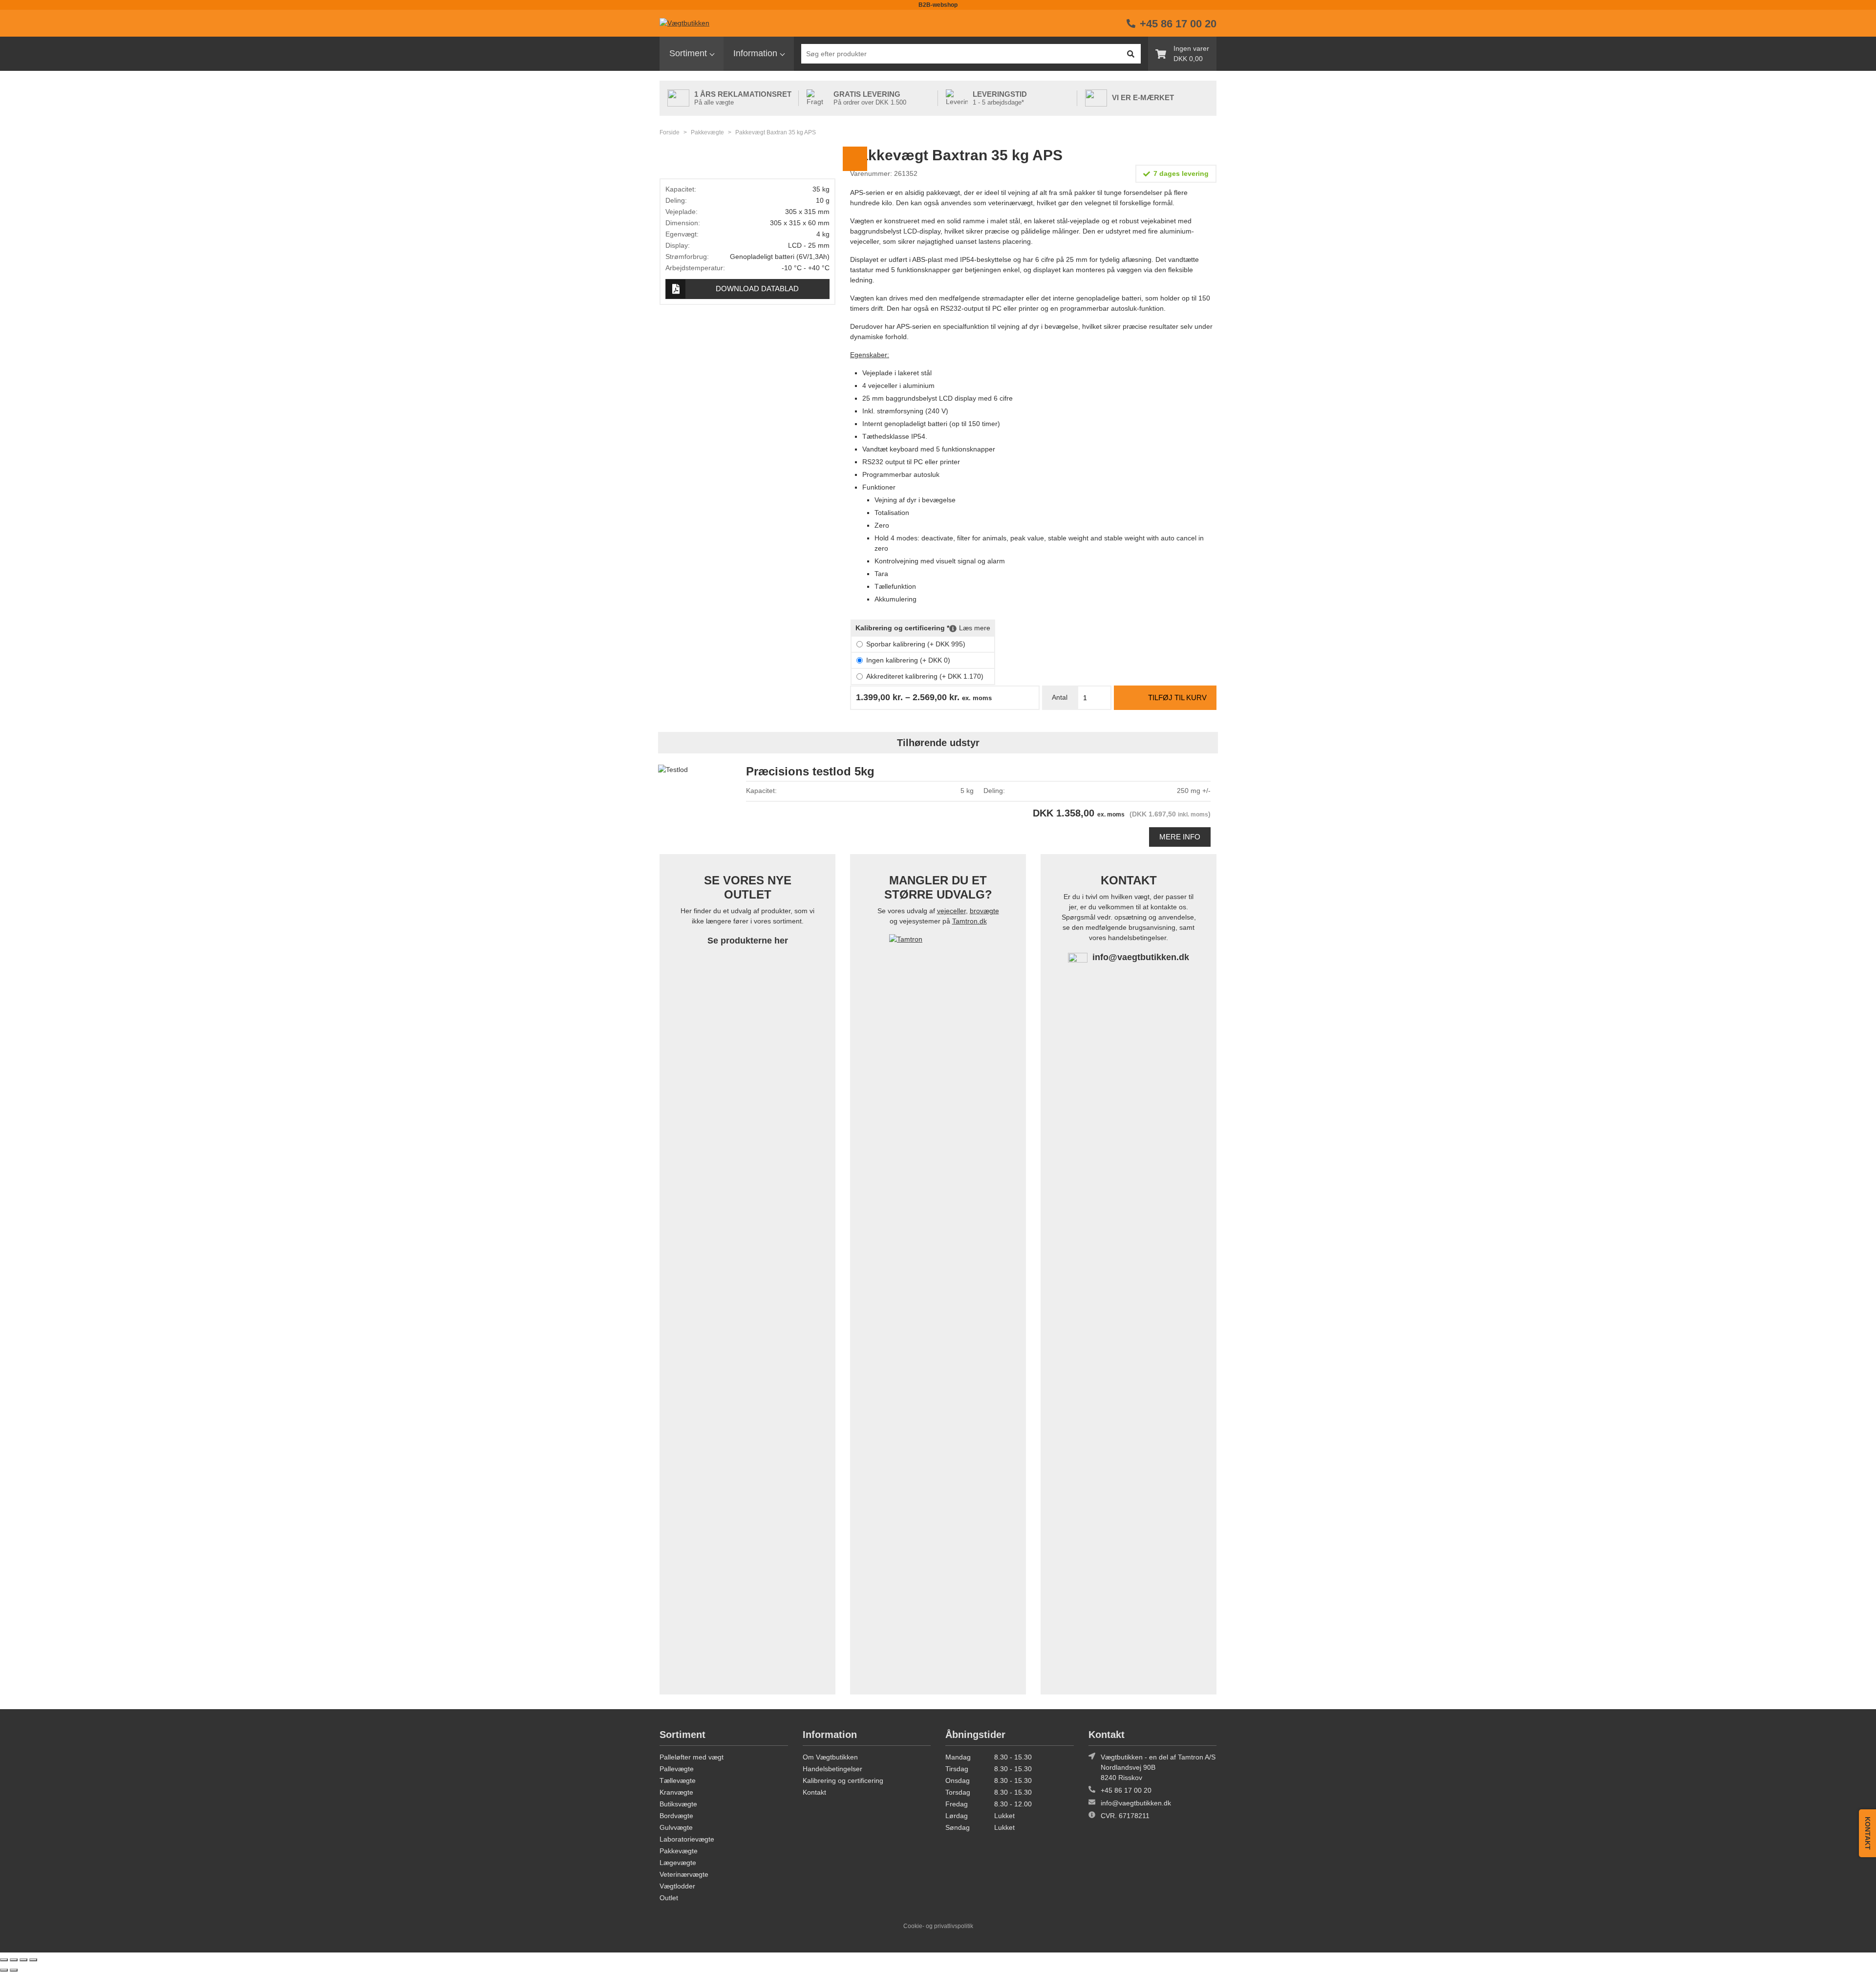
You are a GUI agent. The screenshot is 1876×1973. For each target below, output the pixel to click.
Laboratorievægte (687, 1839)
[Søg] (1130, 54)
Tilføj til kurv (1177, 697)
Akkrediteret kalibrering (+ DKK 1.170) (925, 676)
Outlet (669, 1898)
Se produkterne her (748, 941)
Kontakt (814, 1792)
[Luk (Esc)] (33, 1960)
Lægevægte (678, 1863)
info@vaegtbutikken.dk (1141, 957)
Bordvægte (676, 1816)
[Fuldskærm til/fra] (14, 1960)
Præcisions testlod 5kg (810, 771)
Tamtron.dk (970, 921)
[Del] (23, 1960)
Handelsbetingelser (832, 1769)
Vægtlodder (677, 1886)
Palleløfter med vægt (692, 1757)
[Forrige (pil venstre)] (4, 1970)
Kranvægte (676, 1792)
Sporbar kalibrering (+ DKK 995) (916, 644)
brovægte (984, 911)
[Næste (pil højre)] (14, 1970)
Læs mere (975, 628)
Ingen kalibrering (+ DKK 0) (908, 660)
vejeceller (951, 911)
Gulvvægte (676, 1827)
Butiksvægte (678, 1804)
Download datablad (757, 289)
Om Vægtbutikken (830, 1757)
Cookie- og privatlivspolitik (938, 1926)
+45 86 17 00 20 (1126, 1790)
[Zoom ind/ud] (4, 1960)
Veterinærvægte (684, 1874)
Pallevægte (677, 1769)
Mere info (1180, 837)
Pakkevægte (707, 132)
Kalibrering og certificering (843, 1780)
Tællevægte (678, 1780)
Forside (670, 132)
